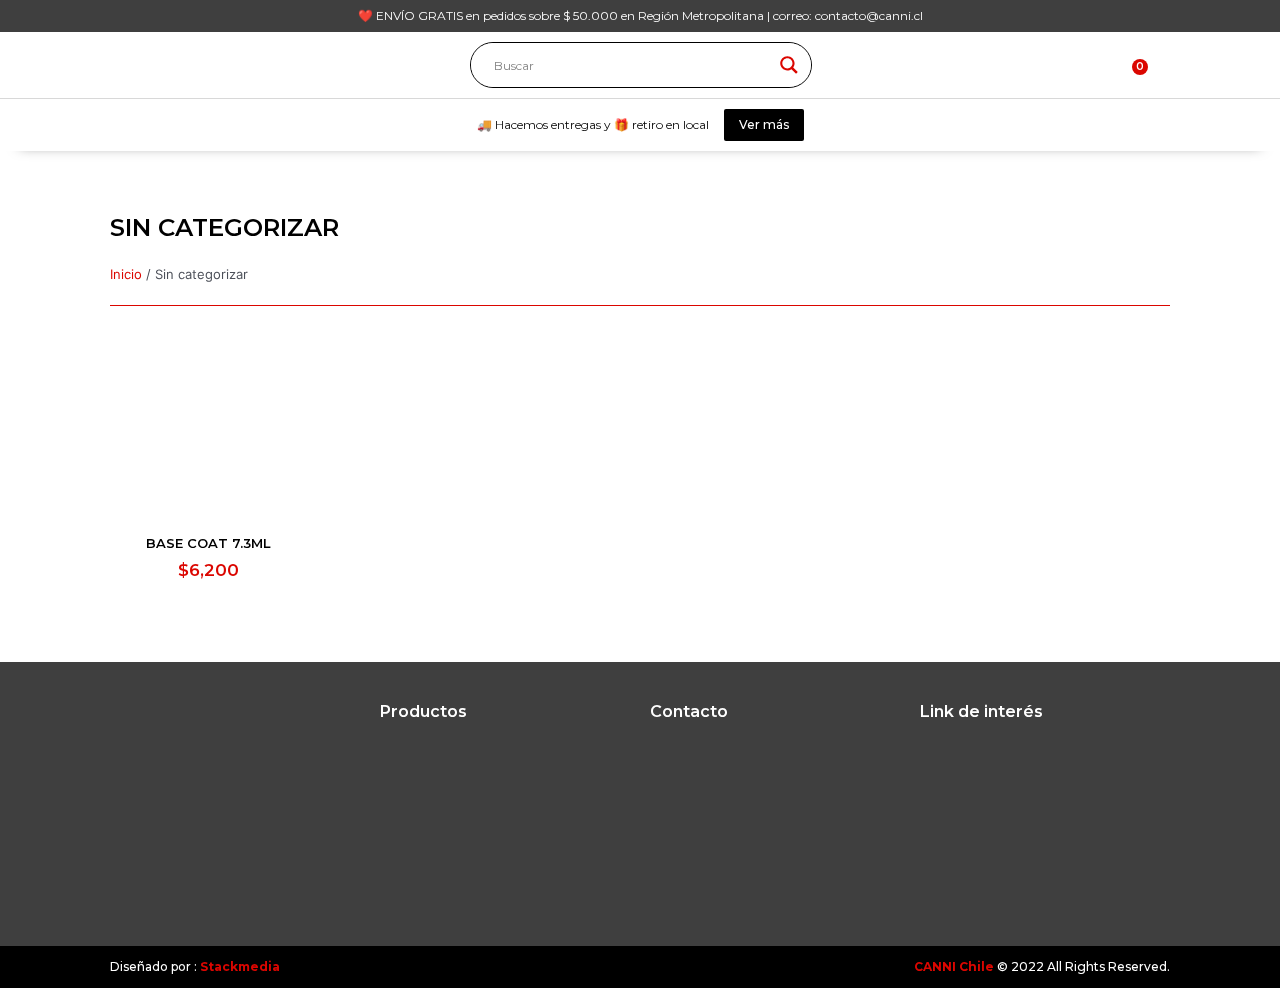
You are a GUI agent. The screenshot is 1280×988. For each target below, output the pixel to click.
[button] (1161, 64)
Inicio (126, 274)
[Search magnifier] (789, 65)
